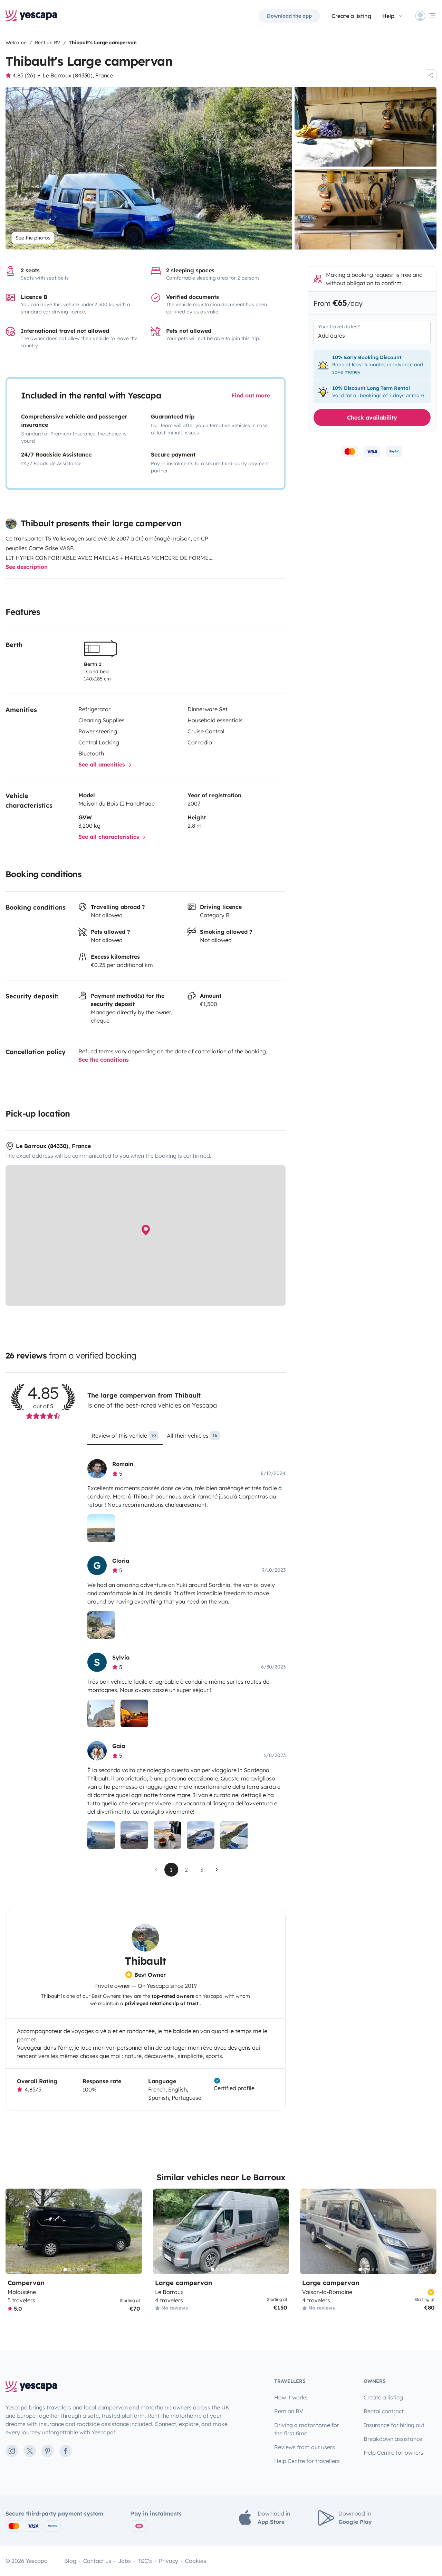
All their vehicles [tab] (192, 1436)
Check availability (372, 417)
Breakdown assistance (393, 2439)
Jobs (124, 2561)
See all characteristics (110, 837)
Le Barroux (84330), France (78, 75)
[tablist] (186, 1438)
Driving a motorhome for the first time (307, 2429)
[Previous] (14, 2231)
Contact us (97, 2561)
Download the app (289, 16)
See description (27, 567)
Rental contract (384, 2411)
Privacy (169, 2561)
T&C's (145, 2561)
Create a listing (351, 16)
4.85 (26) (24, 75)
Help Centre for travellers (307, 2461)
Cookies (196, 2561)
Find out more (251, 395)
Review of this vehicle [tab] (124, 1436)
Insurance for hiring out (394, 2425)
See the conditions (104, 1060)
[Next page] (217, 1870)
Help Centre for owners (393, 2453)
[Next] (134, 2231)
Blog (70, 2561)
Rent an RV (289, 2411)
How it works (291, 2397)
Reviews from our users (305, 2447)
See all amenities (103, 764)
